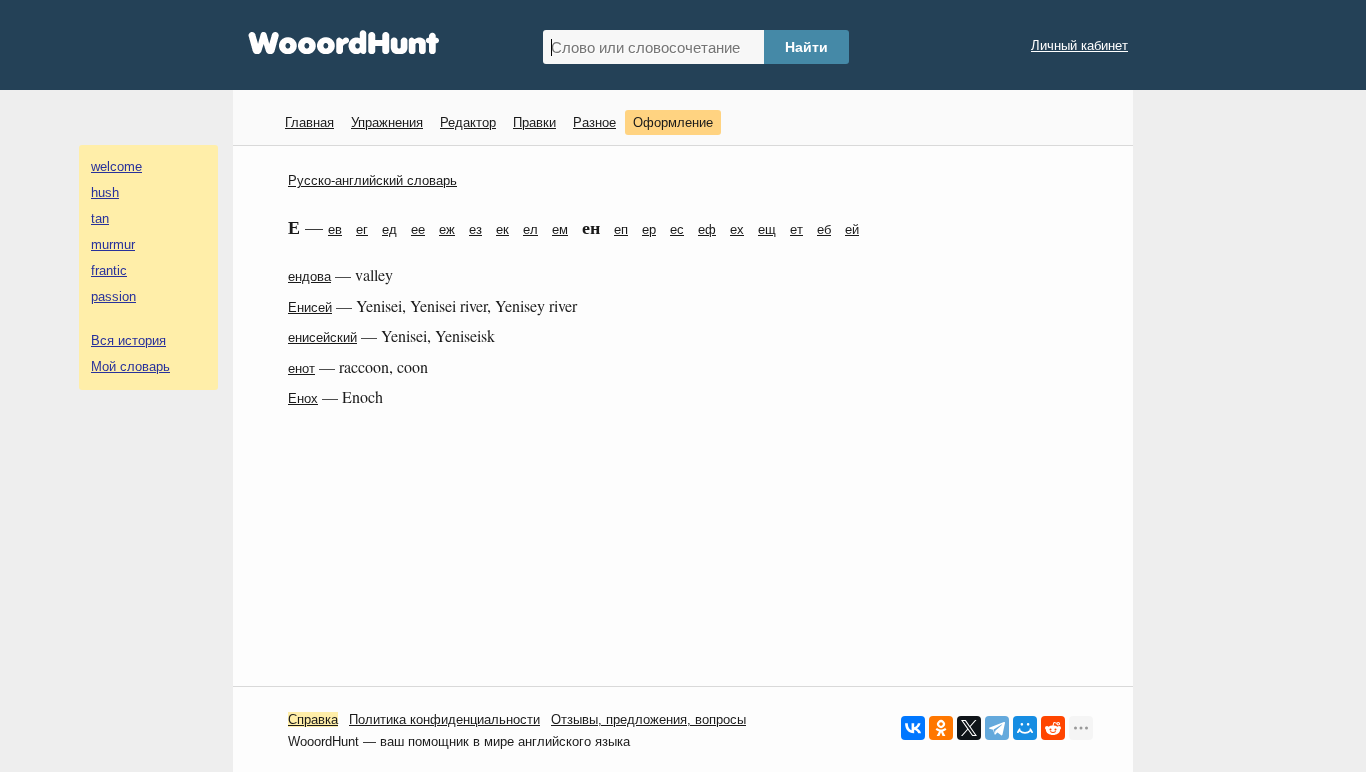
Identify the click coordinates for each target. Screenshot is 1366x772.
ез (475, 229)
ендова (309, 276)
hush (105, 192)
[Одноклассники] (941, 728)
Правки (534, 122)
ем (560, 229)
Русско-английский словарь (372, 180)
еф (707, 229)
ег (362, 229)
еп (621, 229)
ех (737, 229)
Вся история (128, 340)
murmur (113, 244)
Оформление (673, 122)
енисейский (322, 337)
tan (100, 218)
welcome (116, 166)
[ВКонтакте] (913, 728)
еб (824, 229)
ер (649, 229)
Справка (313, 719)
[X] (969, 728)
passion (113, 296)
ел (530, 229)
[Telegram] (997, 728)
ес (677, 229)
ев (335, 229)
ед (389, 229)
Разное (594, 122)
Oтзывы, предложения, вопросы (648, 719)
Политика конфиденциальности (444, 719)
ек (502, 229)
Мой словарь (130, 366)
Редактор (468, 122)
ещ (767, 229)
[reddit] (1053, 728)
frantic (109, 270)
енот (301, 368)
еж (447, 229)
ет (796, 229)
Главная (309, 122)
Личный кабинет (1079, 45)
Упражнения (387, 122)
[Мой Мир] (1025, 728)
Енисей (310, 307)
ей (852, 229)
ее (418, 229)
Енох (303, 398)
